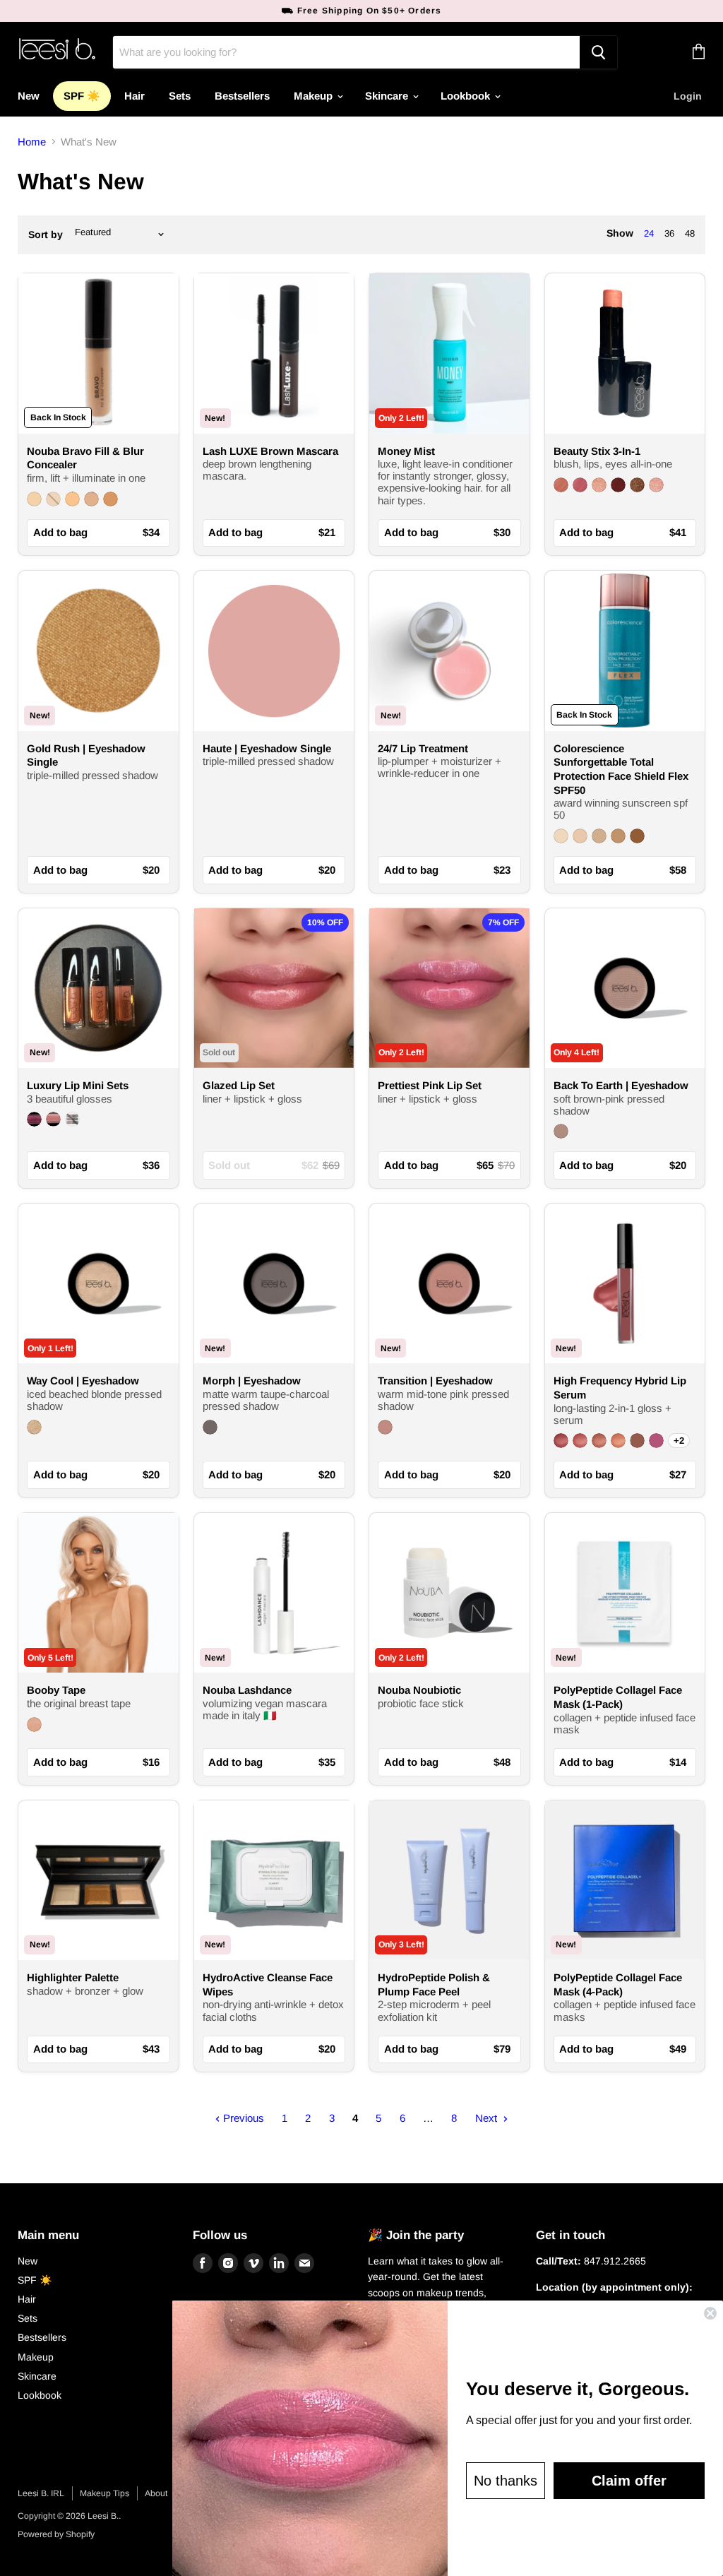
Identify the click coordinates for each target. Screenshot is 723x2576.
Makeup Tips (104, 2493)
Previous (242, 2118)
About (156, 2493)
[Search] (598, 52)
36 (669, 233)
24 (649, 233)
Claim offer (629, 2481)
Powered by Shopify (56, 2534)
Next (488, 2118)
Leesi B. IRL (41, 2493)
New (29, 96)
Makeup (315, 96)
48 (690, 233)
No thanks (506, 2481)
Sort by (46, 235)
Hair (135, 96)
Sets (180, 96)
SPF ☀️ (82, 96)
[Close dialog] (710, 2313)
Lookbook (467, 96)
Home (32, 142)
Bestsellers (242, 96)
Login (688, 96)
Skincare (388, 96)
